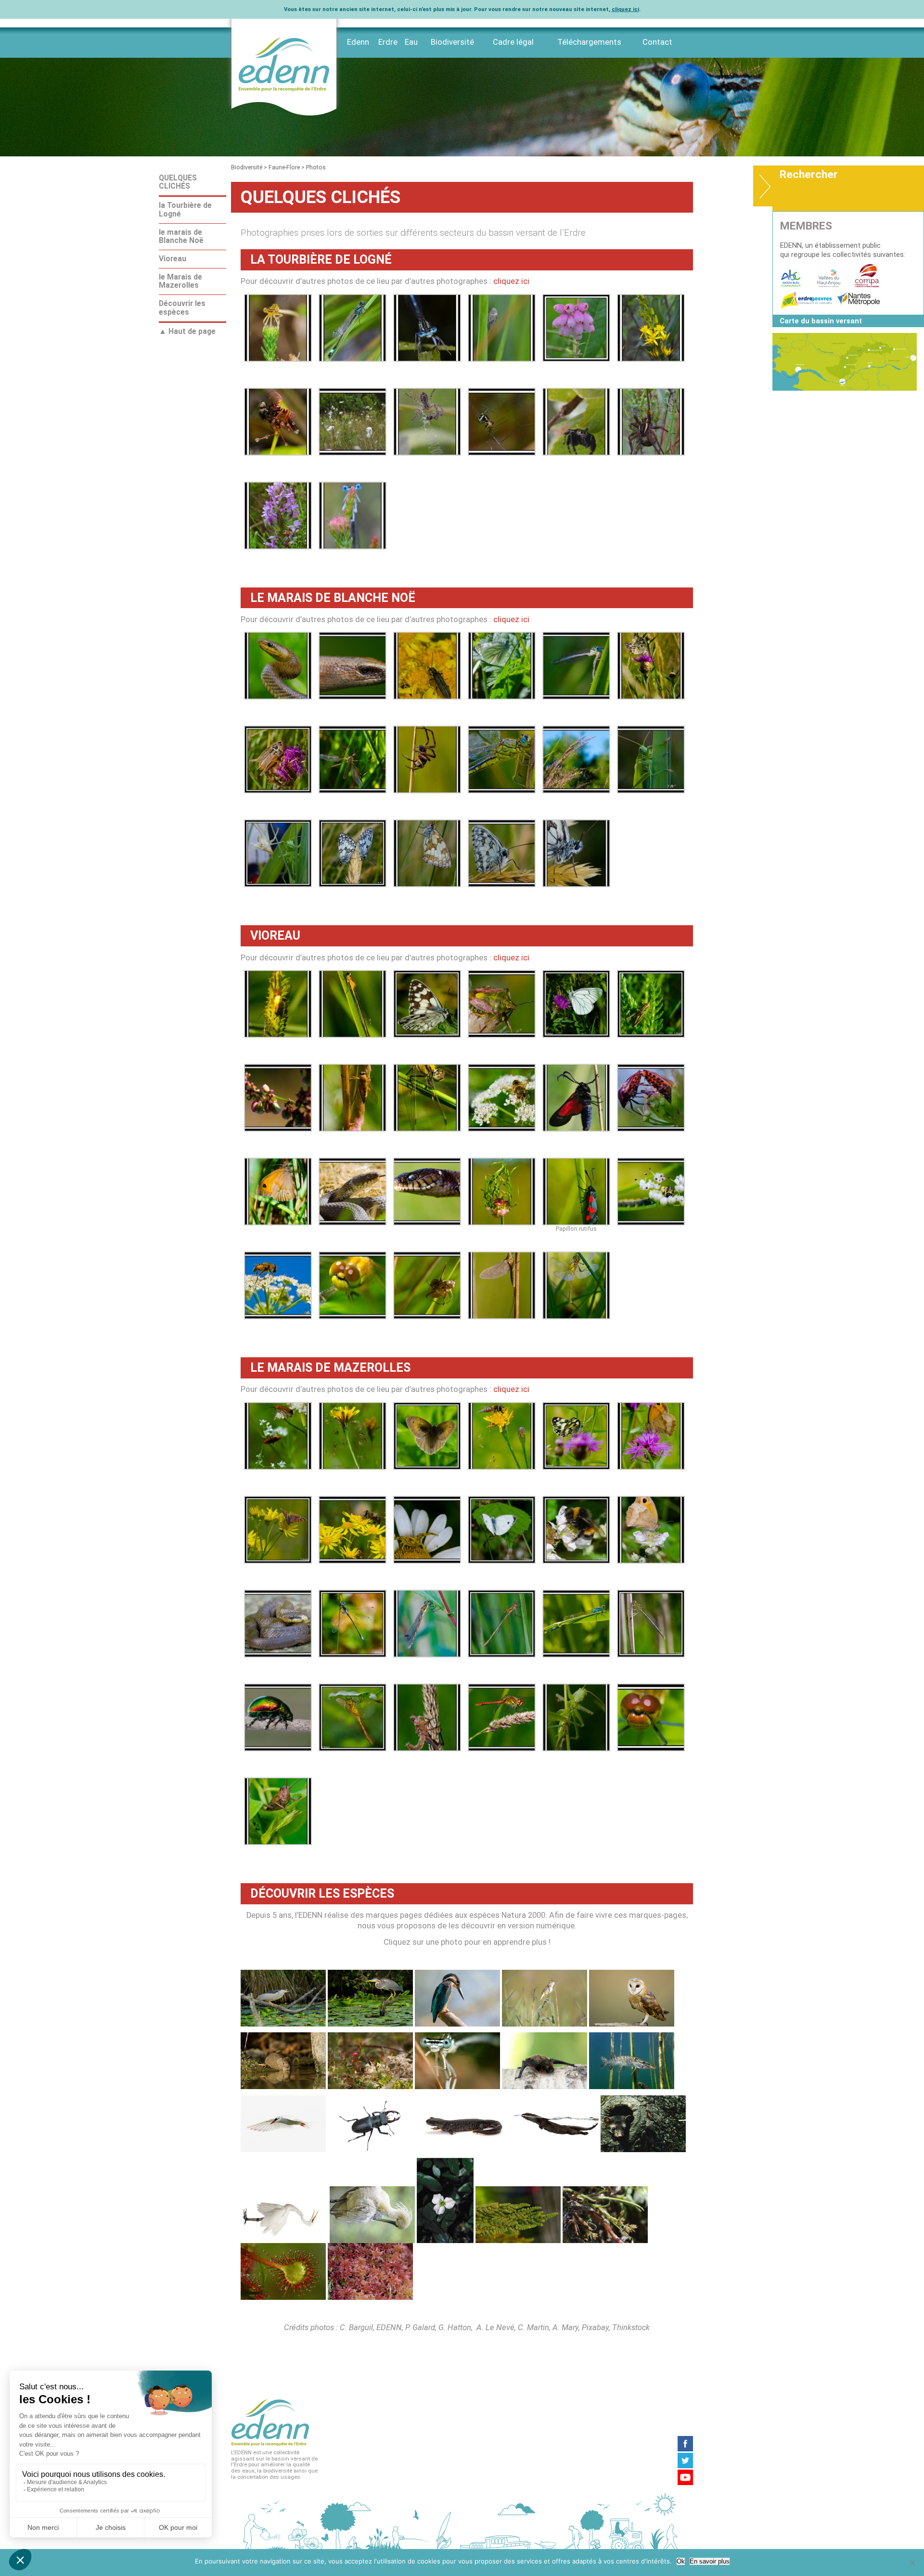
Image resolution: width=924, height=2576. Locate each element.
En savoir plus (710, 2561)
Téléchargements (589, 42)
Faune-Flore (284, 167)
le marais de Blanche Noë (181, 236)
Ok (681, 2561)
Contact (657, 42)
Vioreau (173, 259)
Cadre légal (513, 42)
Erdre (388, 42)
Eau (411, 42)
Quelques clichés (178, 182)
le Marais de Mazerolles (180, 281)
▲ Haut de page (187, 332)
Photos (316, 167)
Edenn (358, 42)
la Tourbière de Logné (185, 210)
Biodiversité (452, 42)
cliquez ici (625, 9)
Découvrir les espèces (182, 308)
